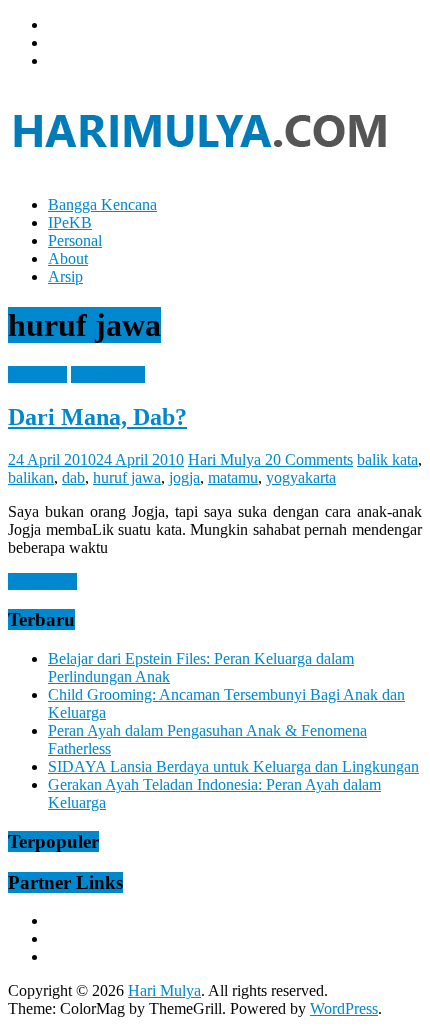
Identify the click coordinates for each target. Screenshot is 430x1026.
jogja (184, 477)
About (68, 258)
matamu (233, 477)
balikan (31, 477)
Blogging (37, 374)
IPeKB (70, 222)
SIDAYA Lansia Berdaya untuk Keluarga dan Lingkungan (233, 766)
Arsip (65, 276)
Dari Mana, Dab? (97, 417)
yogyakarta (301, 477)
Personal (75, 240)
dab (73, 477)
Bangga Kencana (102, 204)
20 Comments (309, 459)
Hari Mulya (226, 459)
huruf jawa (127, 477)
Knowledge (108, 374)
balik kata (387, 459)
